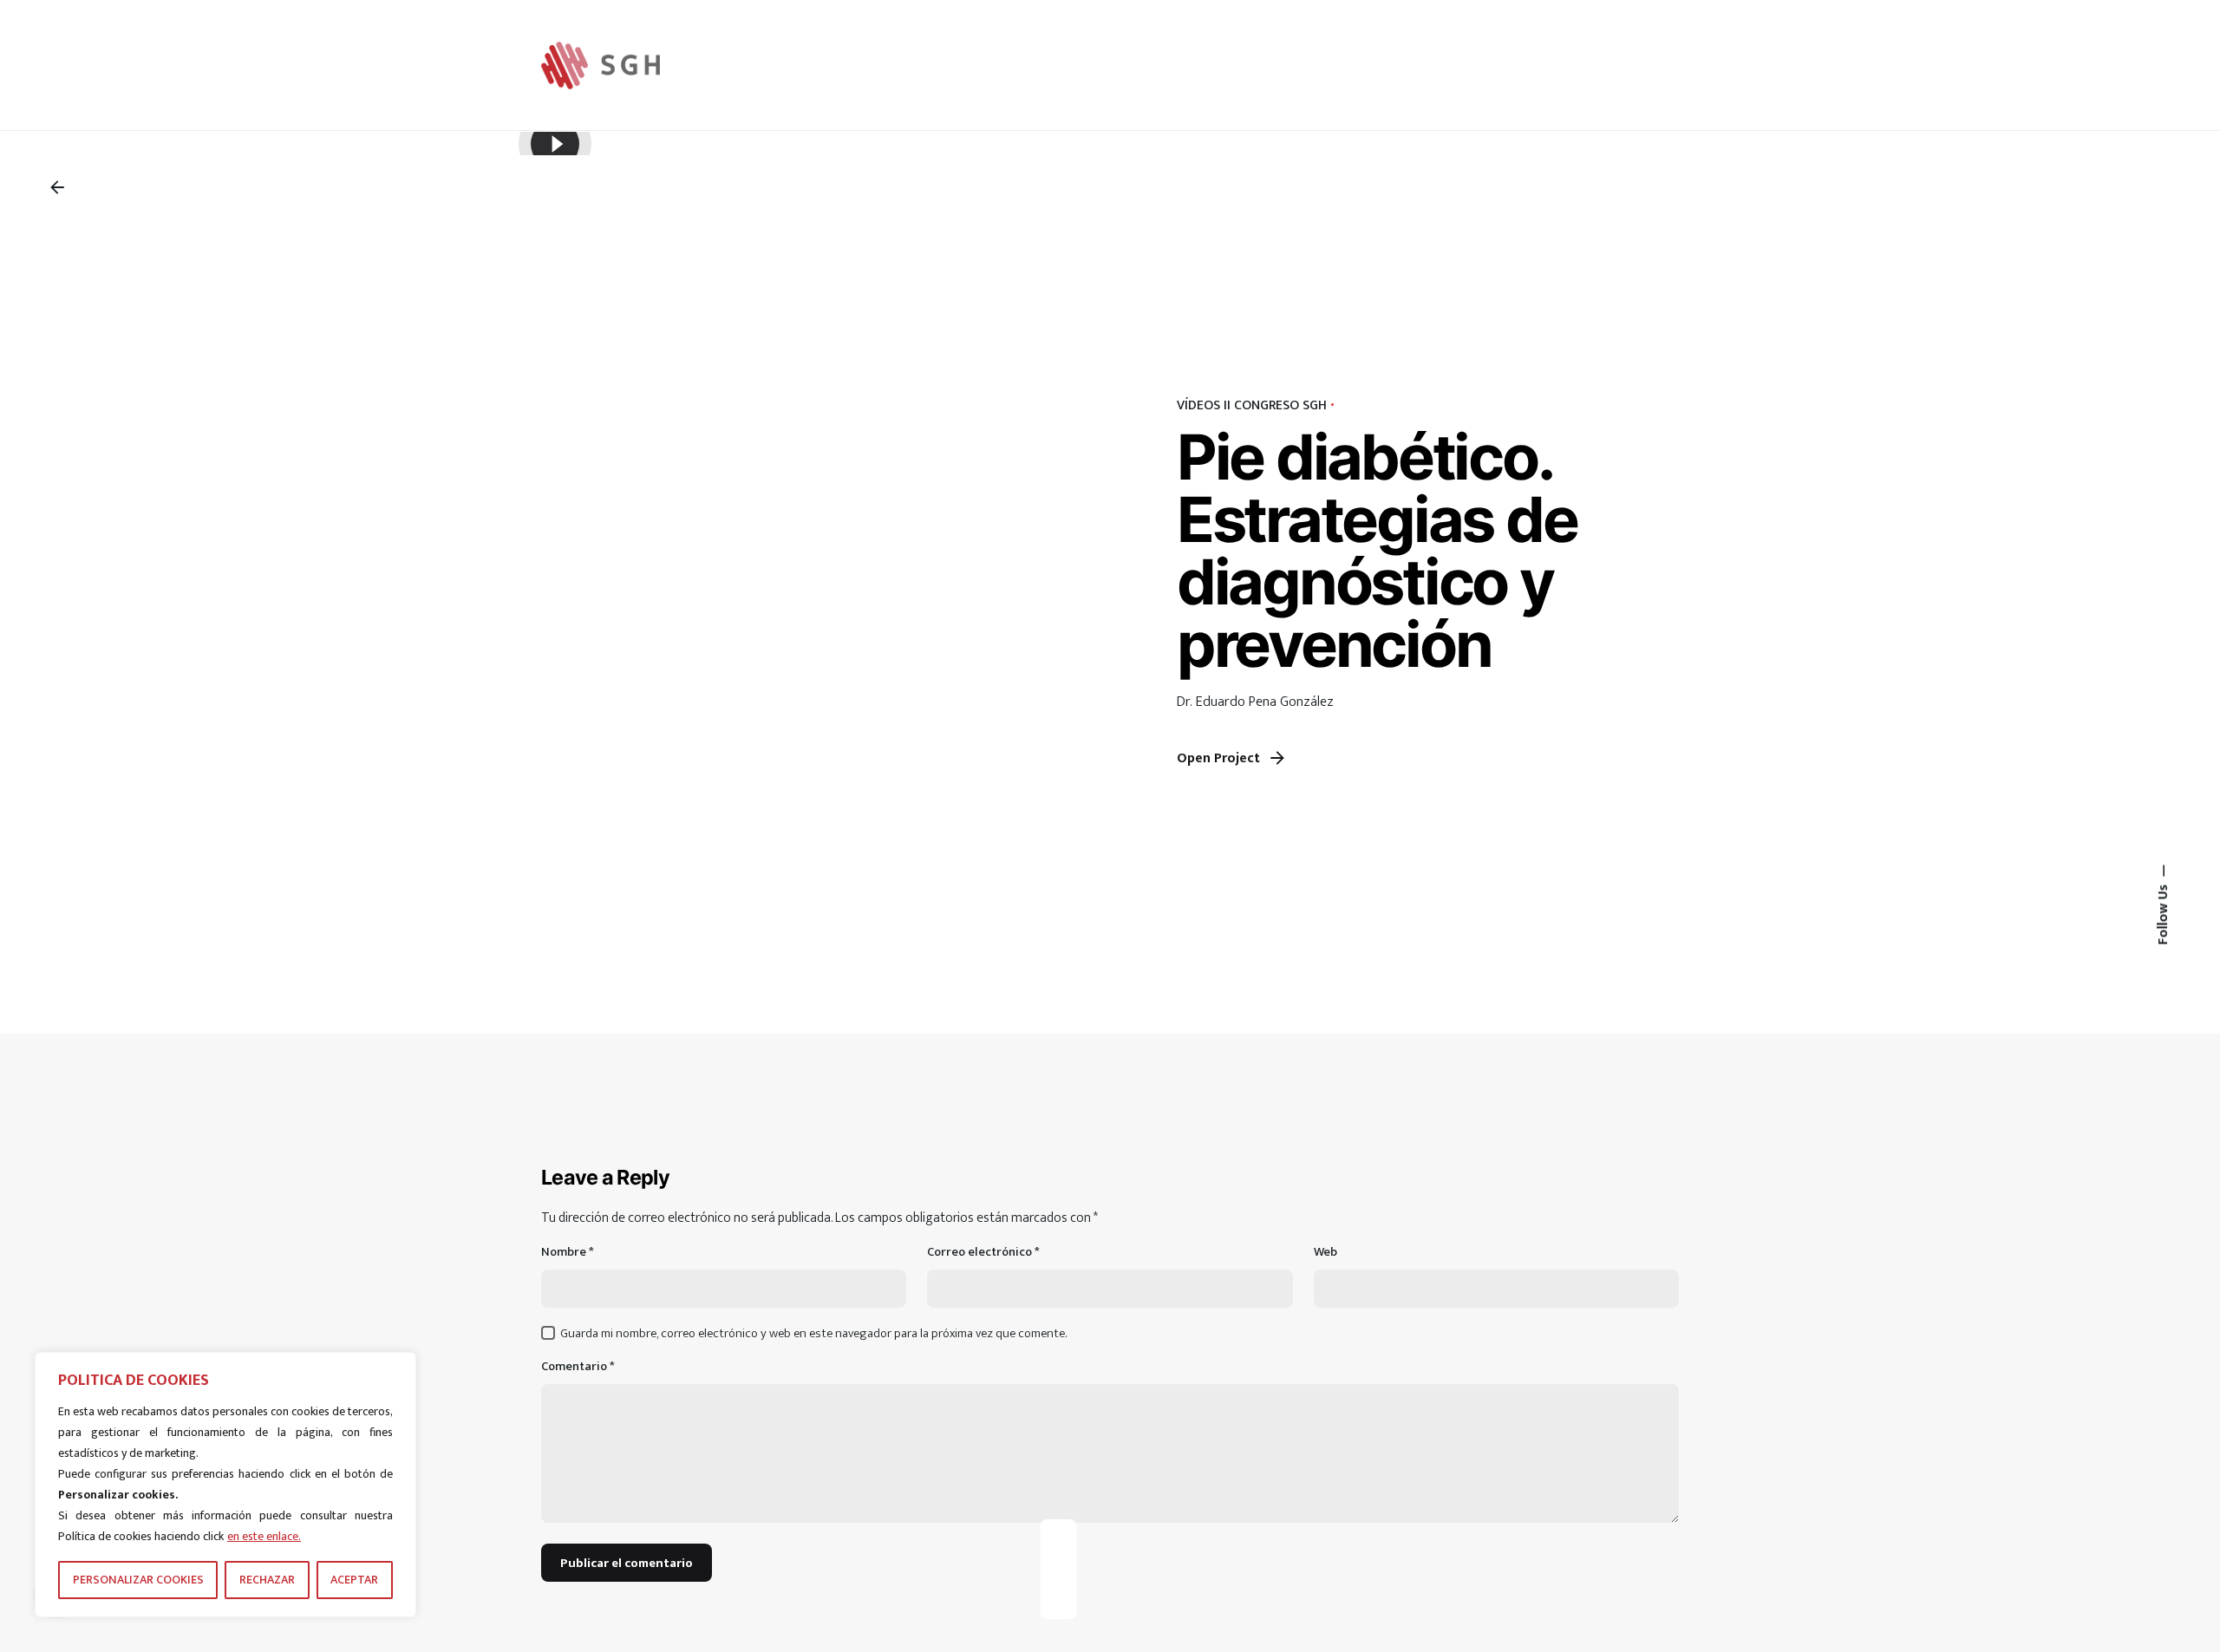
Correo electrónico (983, 1253)
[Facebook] (1058, 1538)
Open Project (1218, 758)
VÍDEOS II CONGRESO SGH (1252, 405)
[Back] (57, 187)
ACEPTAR (354, 1580)
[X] (1058, 1569)
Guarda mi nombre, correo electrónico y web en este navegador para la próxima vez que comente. (813, 1333)
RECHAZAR (267, 1580)
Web (1325, 1253)
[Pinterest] (1058, 1600)
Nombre (568, 1253)
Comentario (578, 1367)
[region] (225, 1485)
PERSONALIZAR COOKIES (138, 1580)
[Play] (555, 144)
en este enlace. (264, 1536)
